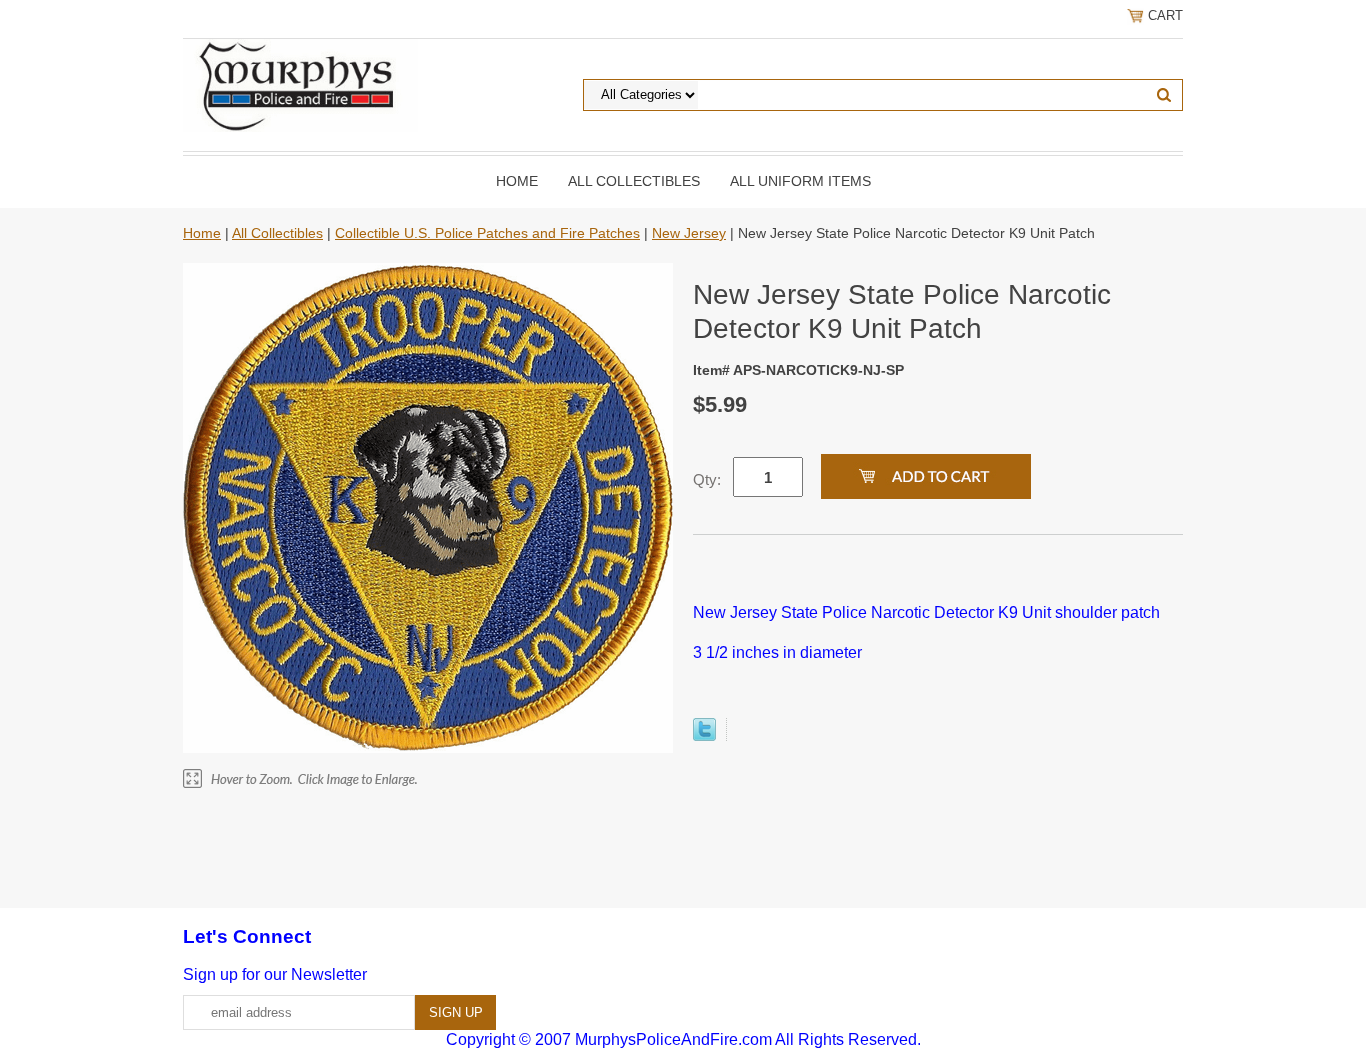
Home (517, 181)
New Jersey (689, 233)
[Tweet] (704, 735)
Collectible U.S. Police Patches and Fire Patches (487, 233)
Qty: (707, 479)
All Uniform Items (800, 181)
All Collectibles (634, 181)
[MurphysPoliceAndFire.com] (300, 84)
